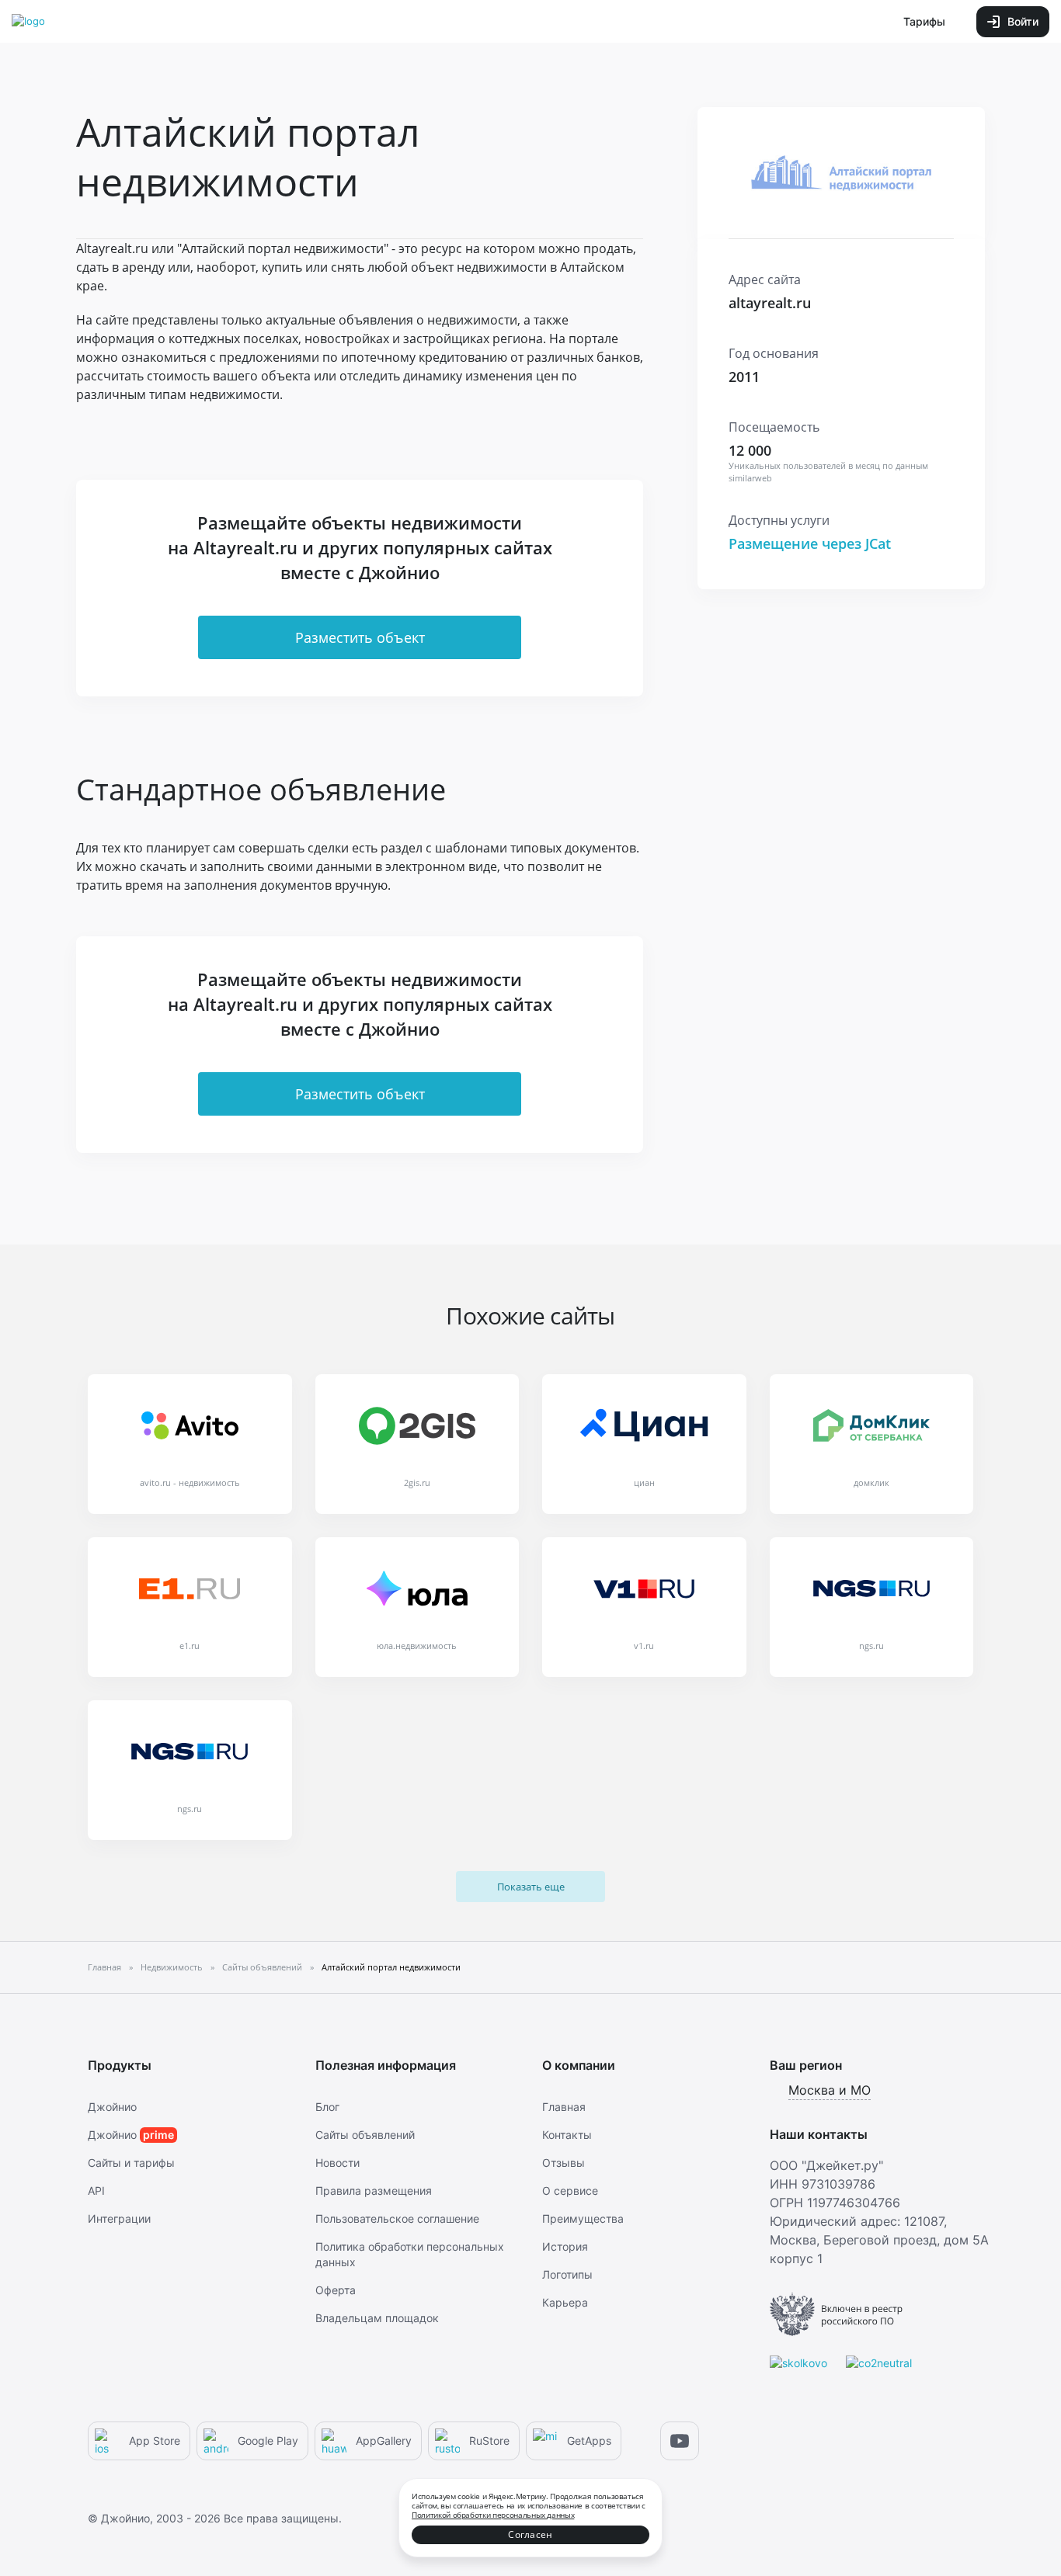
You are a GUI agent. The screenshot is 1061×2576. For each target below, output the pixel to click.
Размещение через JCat (810, 543)
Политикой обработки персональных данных (493, 2515)
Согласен (530, 2534)
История (565, 2246)
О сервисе (570, 2191)
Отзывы (564, 2163)
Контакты (567, 2135)
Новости (337, 2163)
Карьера (565, 2302)
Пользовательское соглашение (397, 2218)
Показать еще (531, 1887)
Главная (564, 2107)
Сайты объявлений (365, 2135)
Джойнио (112, 2107)
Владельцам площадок (377, 2318)
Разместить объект (360, 637)
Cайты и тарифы (131, 2163)
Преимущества (583, 2218)
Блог (327, 2107)
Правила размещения (374, 2191)
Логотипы (567, 2274)
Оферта (336, 2290)
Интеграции (119, 2218)
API (96, 2191)
